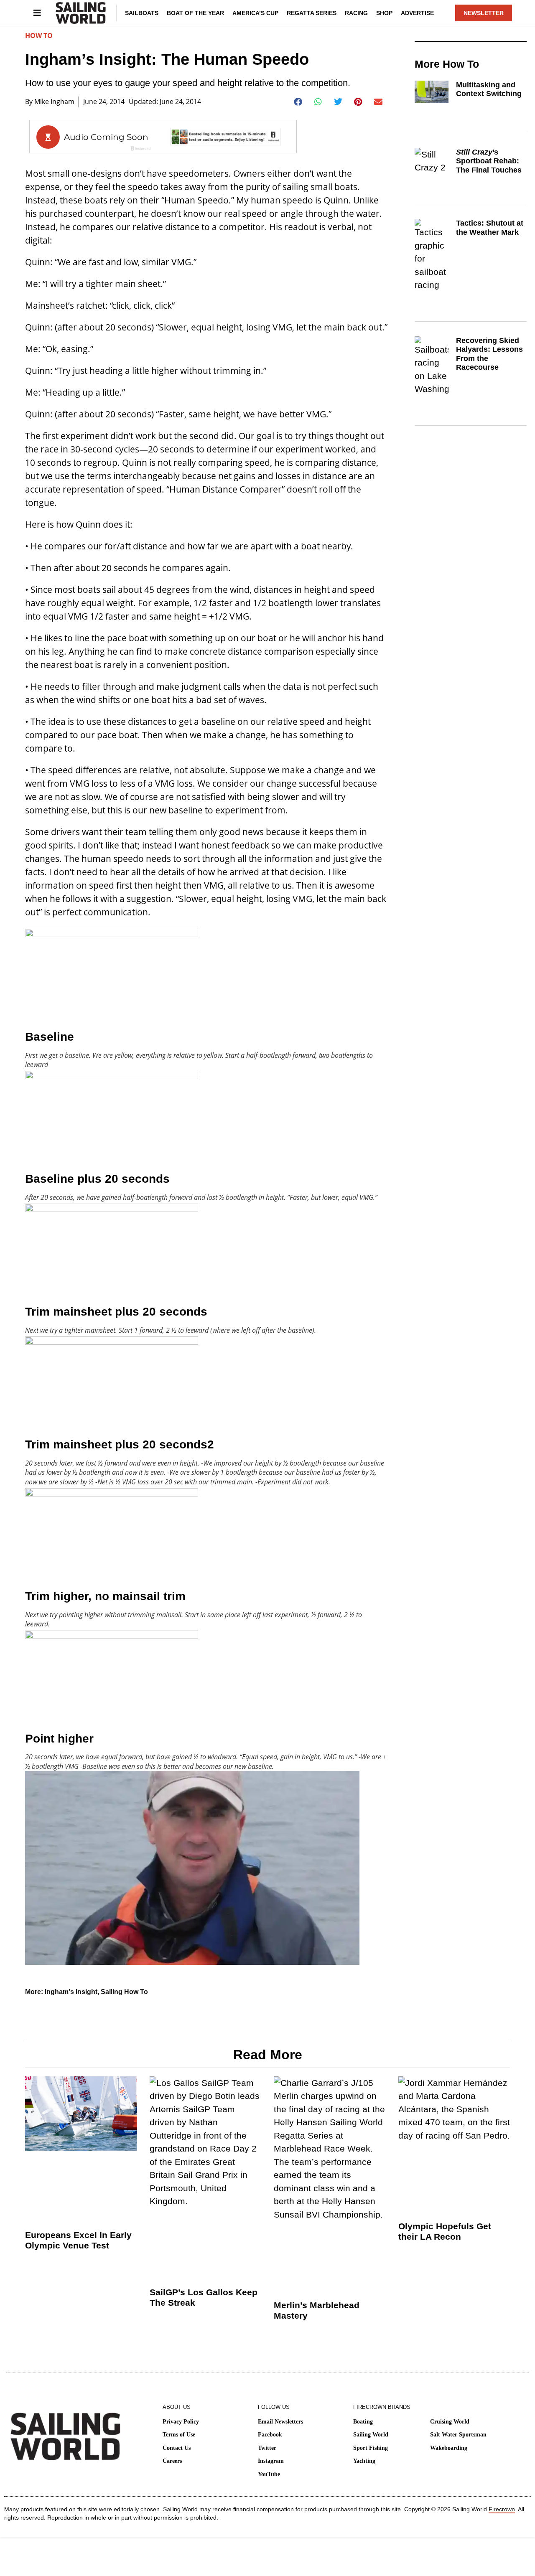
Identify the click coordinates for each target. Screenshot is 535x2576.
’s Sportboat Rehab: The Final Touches (489, 161)
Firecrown (502, 2509)
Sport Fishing (371, 2448)
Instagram (271, 2461)
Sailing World (371, 2435)
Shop (384, 13)
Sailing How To (124, 1992)
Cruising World (450, 2422)
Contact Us (177, 2448)
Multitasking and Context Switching (489, 89)
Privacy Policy (181, 2422)
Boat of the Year (195, 13)
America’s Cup (255, 13)
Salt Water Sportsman (458, 2435)
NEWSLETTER (484, 13)
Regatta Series (312, 13)
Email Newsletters (280, 2422)
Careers (172, 2461)
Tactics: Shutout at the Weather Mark (490, 228)
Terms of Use (179, 2435)
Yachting (364, 2461)
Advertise (417, 13)
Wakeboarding (449, 2448)
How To (39, 36)
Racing (356, 13)
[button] (298, 102)
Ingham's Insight (71, 1992)
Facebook (270, 2435)
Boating (363, 2422)
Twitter (267, 2448)
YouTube (269, 2474)
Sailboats (142, 13)
